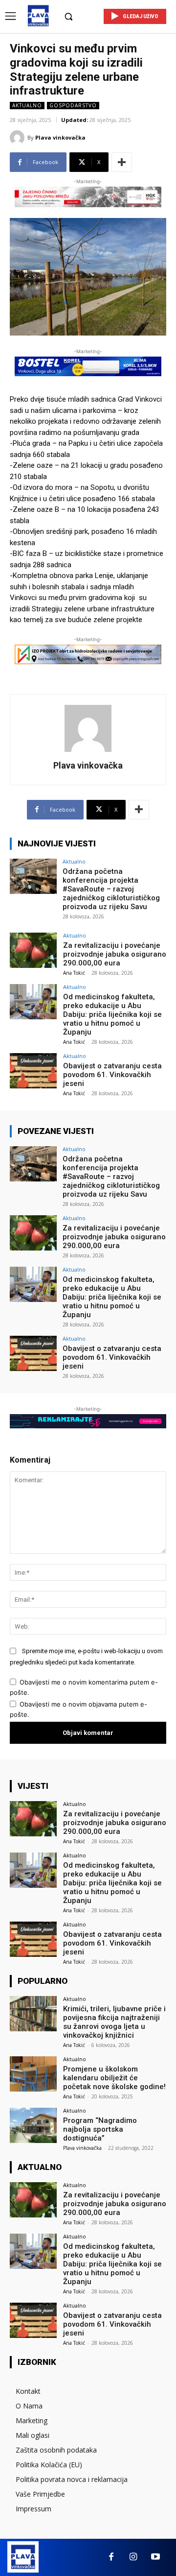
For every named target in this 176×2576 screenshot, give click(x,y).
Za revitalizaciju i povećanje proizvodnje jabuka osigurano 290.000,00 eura (115, 954)
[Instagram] (133, 2557)
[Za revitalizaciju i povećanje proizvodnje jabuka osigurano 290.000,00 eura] (33, 950)
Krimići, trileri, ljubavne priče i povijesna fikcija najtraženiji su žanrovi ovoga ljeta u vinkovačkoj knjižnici (114, 2022)
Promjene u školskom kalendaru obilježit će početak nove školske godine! (114, 2078)
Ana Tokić (74, 973)
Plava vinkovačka (60, 137)
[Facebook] (111, 2557)
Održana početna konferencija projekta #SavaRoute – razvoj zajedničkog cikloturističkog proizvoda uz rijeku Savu (111, 889)
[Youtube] (155, 2557)
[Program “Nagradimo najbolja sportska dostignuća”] (33, 2125)
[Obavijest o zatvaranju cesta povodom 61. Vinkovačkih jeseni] (33, 1071)
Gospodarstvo (73, 105)
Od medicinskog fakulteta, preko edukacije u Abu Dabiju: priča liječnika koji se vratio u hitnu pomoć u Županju (112, 1014)
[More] (122, 162)
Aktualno (27, 105)
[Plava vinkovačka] (19, 138)
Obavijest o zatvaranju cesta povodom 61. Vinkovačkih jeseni (112, 1075)
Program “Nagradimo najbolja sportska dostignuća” (100, 2129)
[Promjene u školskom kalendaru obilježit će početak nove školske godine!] (33, 2074)
